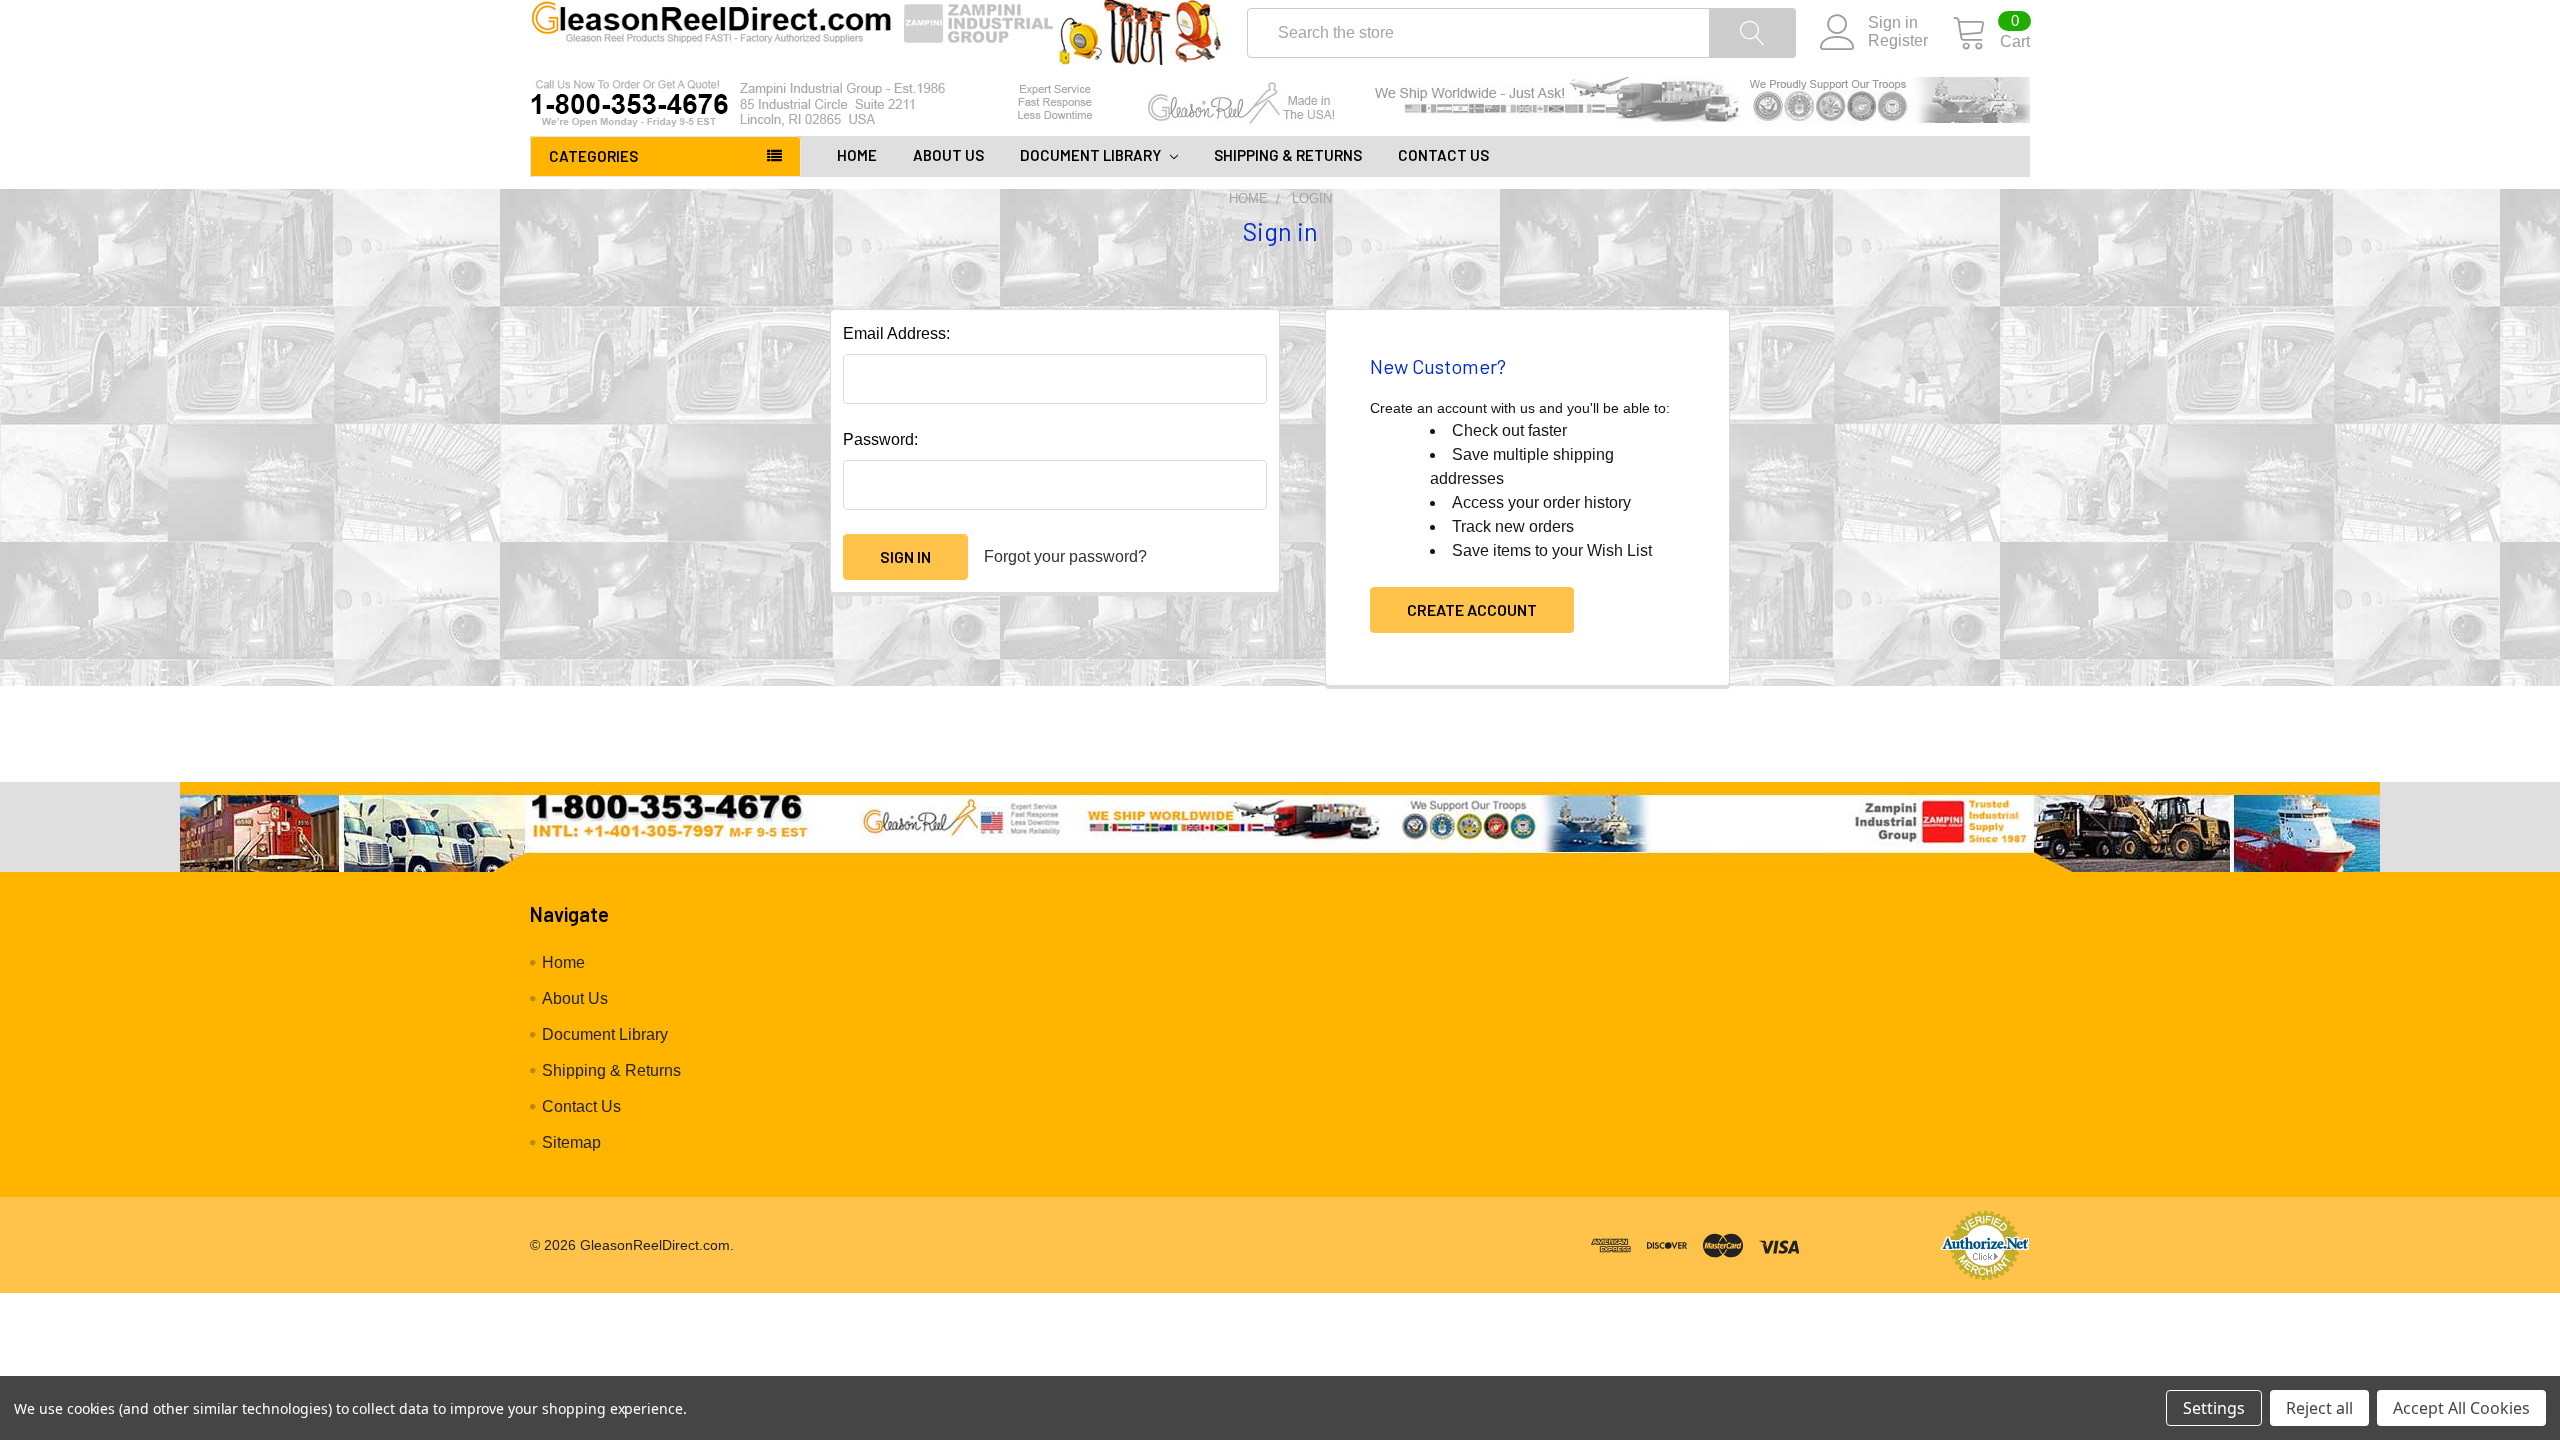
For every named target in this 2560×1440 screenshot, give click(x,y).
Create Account (1472, 609)
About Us (948, 155)
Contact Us (1443, 155)
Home (857, 155)
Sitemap (571, 1142)
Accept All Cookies (2461, 1408)
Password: (880, 439)
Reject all (2319, 1408)
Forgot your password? (1065, 556)
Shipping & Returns (1288, 155)
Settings (2214, 1408)
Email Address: (896, 333)
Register (1898, 40)
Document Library (1092, 155)
